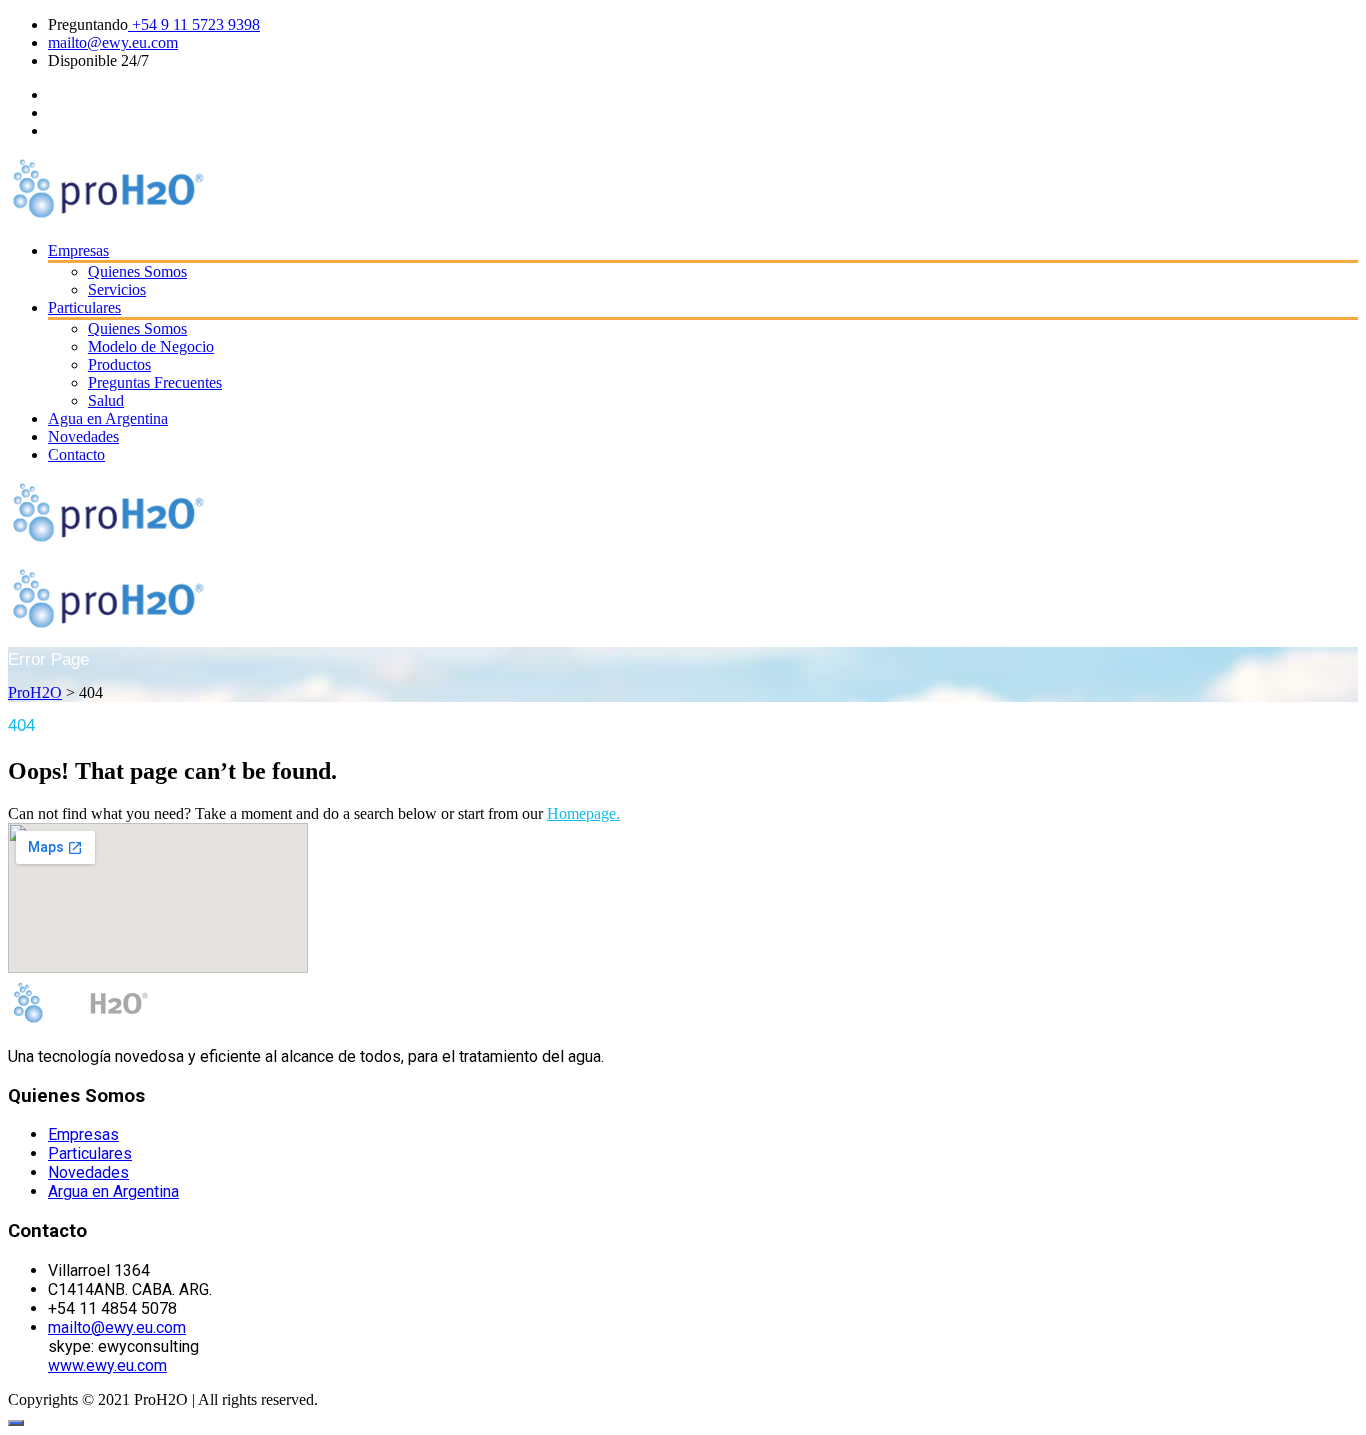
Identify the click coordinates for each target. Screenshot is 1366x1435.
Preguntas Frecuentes (155, 382)
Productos (119, 364)
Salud (106, 400)
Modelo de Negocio (151, 346)
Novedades (83, 436)
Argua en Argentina (113, 1191)
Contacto (76, 454)
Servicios (117, 289)
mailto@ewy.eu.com (113, 42)
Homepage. (583, 813)
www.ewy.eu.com (107, 1365)
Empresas (78, 250)
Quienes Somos (137, 271)
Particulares (84, 307)
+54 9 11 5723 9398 (194, 24)
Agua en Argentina (108, 418)
